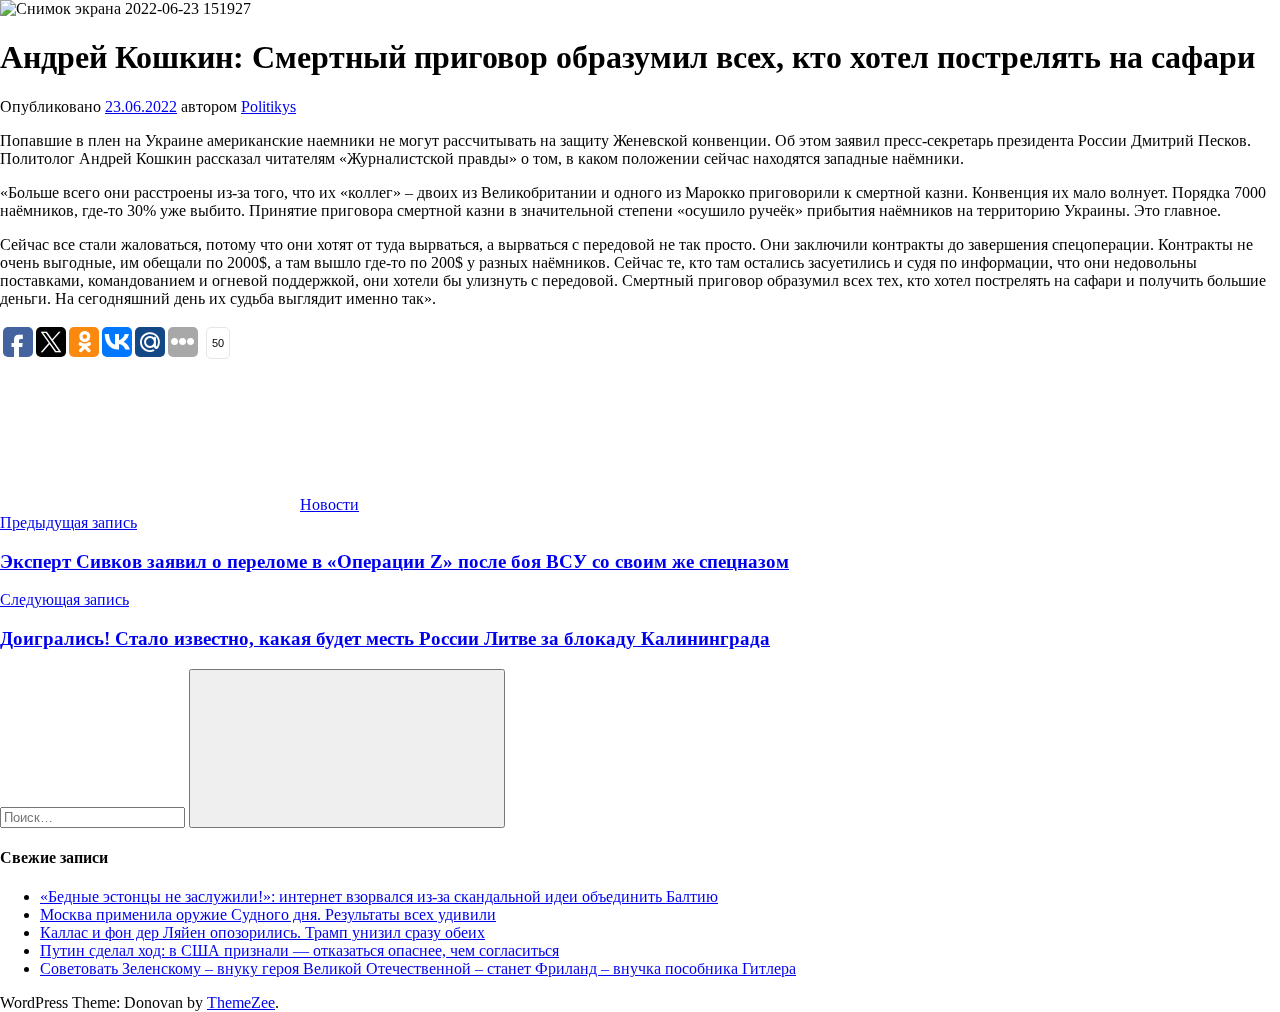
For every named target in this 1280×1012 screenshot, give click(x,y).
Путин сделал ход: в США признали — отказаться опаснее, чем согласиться (299, 950)
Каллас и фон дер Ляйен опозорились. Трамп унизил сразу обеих (262, 932)
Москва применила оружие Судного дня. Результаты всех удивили (268, 914)
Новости (329, 504)
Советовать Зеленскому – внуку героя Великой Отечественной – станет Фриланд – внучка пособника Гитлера (418, 968)
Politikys (268, 106)
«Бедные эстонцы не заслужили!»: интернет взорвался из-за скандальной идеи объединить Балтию (379, 896)
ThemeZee (241, 1002)
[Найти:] (94, 816)
